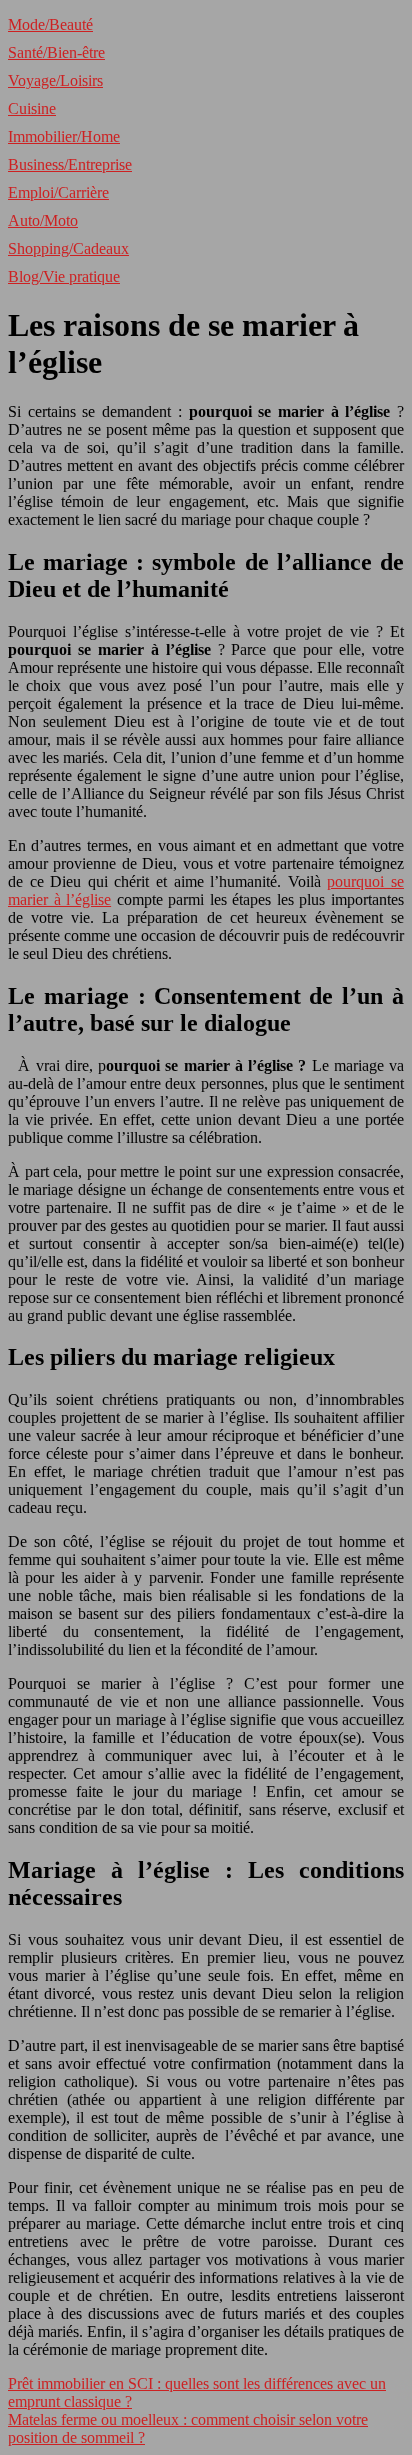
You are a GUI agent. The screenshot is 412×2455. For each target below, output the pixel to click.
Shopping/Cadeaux (68, 248)
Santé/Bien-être (56, 52)
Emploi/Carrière (58, 192)
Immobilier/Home (64, 136)
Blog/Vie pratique (64, 276)
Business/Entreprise (70, 164)
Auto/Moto (43, 220)
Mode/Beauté (50, 24)
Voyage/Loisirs (55, 80)
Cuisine (32, 108)
